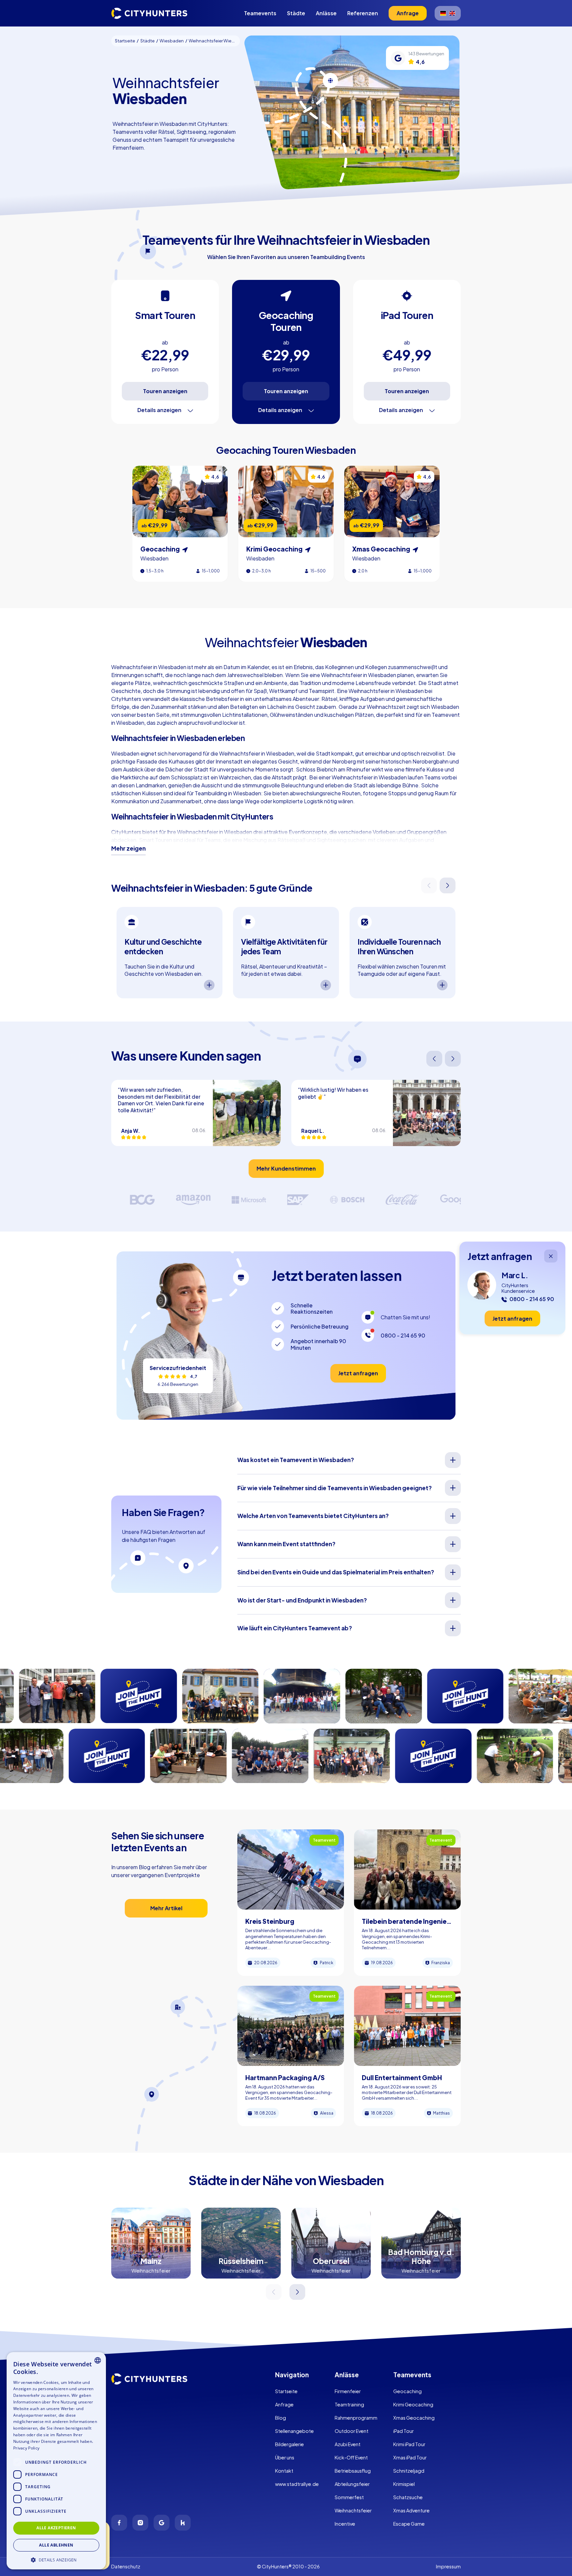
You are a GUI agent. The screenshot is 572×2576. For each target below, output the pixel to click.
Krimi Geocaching (413, 2404)
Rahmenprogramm (356, 2418)
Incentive (345, 2524)
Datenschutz (126, 2566)
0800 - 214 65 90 (403, 1335)
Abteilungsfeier (352, 2484)
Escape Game (409, 2524)
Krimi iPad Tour (409, 2444)
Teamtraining (349, 2404)
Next (448, 886)
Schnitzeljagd (409, 2471)
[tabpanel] (169, 953)
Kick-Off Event (351, 2457)
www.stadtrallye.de (297, 2484)
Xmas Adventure (411, 2510)
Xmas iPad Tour (410, 2457)
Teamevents (260, 13)
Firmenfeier (348, 2391)
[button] (56, 2559)
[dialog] (56, 2461)
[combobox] (98, 2360)
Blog (281, 2418)
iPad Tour (404, 2431)
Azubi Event (348, 2444)
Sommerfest (349, 2497)
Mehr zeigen (128, 848)
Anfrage (284, 2404)
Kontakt (284, 2471)
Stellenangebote (294, 2431)
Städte (296, 13)
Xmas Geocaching (414, 2418)
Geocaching (407, 2391)
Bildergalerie (289, 2444)
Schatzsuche (408, 2497)
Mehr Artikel (166, 1908)
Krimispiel (404, 2484)
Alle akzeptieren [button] (56, 2528)
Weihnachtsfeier (353, 2510)
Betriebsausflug (353, 2471)
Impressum (448, 2566)
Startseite (286, 2391)
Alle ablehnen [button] (56, 2545)
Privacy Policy (26, 2448)
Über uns (285, 2457)
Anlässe (326, 13)
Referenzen (363, 13)
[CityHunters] (149, 13)
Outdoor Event (352, 2431)
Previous (429, 886)
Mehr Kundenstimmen (286, 1168)
